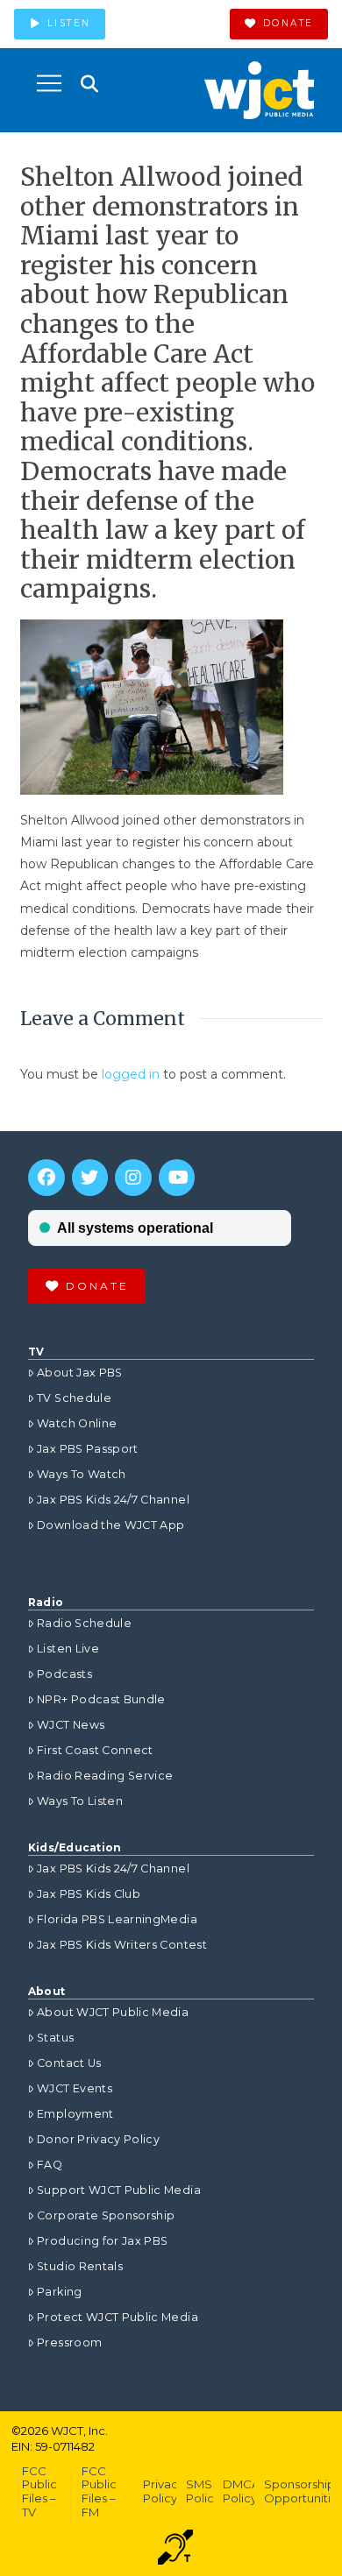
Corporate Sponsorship (106, 2215)
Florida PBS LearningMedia (117, 1919)
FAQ (50, 2165)
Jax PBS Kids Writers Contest (122, 1945)
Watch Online (77, 1423)
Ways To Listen (80, 1801)
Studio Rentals (80, 2266)
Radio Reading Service (105, 1776)
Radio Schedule (84, 1623)
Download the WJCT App (110, 1525)
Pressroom (69, 2342)
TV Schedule (74, 1398)
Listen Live (68, 1649)
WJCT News (71, 1725)
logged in (131, 1074)
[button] (49, 83)
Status (55, 2038)
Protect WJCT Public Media (118, 2317)
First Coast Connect (95, 1750)
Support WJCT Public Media (119, 2190)
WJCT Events (75, 2088)
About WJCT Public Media (113, 2012)
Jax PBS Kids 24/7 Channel (113, 1500)
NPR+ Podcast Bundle (101, 1699)
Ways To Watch (82, 1474)
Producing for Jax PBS (102, 2241)
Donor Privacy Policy (98, 2139)
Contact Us (69, 2063)
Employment (75, 2114)
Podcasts (64, 1674)
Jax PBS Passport (88, 1449)
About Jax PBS (80, 1373)
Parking (59, 2292)
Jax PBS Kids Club (89, 1894)
